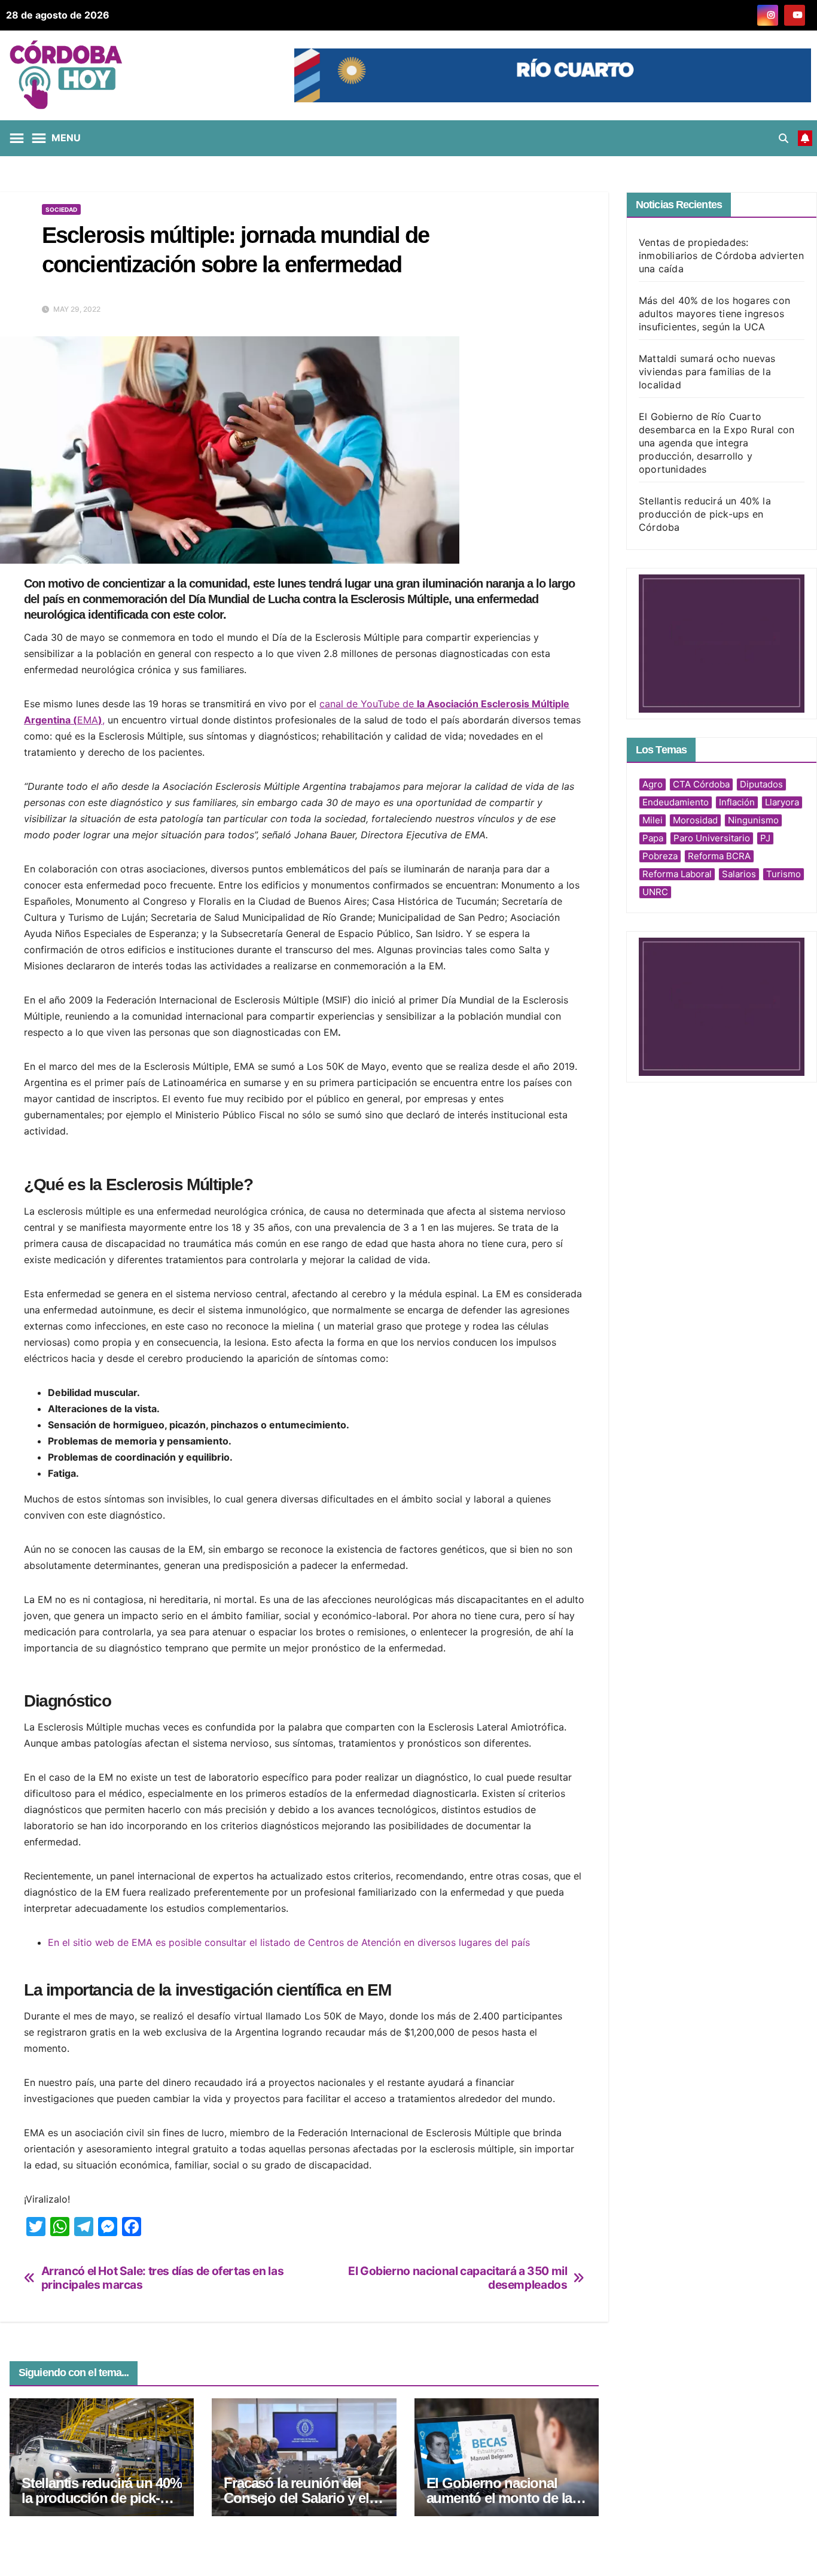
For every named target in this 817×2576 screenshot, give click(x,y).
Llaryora (782, 802)
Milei (653, 820)
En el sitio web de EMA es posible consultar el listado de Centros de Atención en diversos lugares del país (289, 1942)
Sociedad (61, 209)
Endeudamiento (676, 802)
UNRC (655, 892)
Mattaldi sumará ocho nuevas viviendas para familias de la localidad (707, 372)
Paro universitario (712, 838)
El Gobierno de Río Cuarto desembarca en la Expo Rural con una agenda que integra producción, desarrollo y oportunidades (717, 443)
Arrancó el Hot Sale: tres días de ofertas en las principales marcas (163, 2278)
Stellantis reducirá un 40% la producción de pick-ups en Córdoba (102, 2498)
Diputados (761, 784)
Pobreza (660, 856)
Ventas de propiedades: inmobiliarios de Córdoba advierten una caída (721, 256)
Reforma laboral (677, 874)
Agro (653, 784)
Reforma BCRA (719, 856)
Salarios (739, 874)
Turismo (784, 874)
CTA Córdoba (701, 784)
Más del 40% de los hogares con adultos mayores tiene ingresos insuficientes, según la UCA (714, 314)
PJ (765, 838)
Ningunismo (753, 820)
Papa (653, 838)
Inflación (737, 802)
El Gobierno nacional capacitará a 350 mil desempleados (458, 2278)
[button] (784, 138)
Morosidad (695, 820)
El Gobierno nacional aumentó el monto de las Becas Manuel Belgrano (503, 2498)
